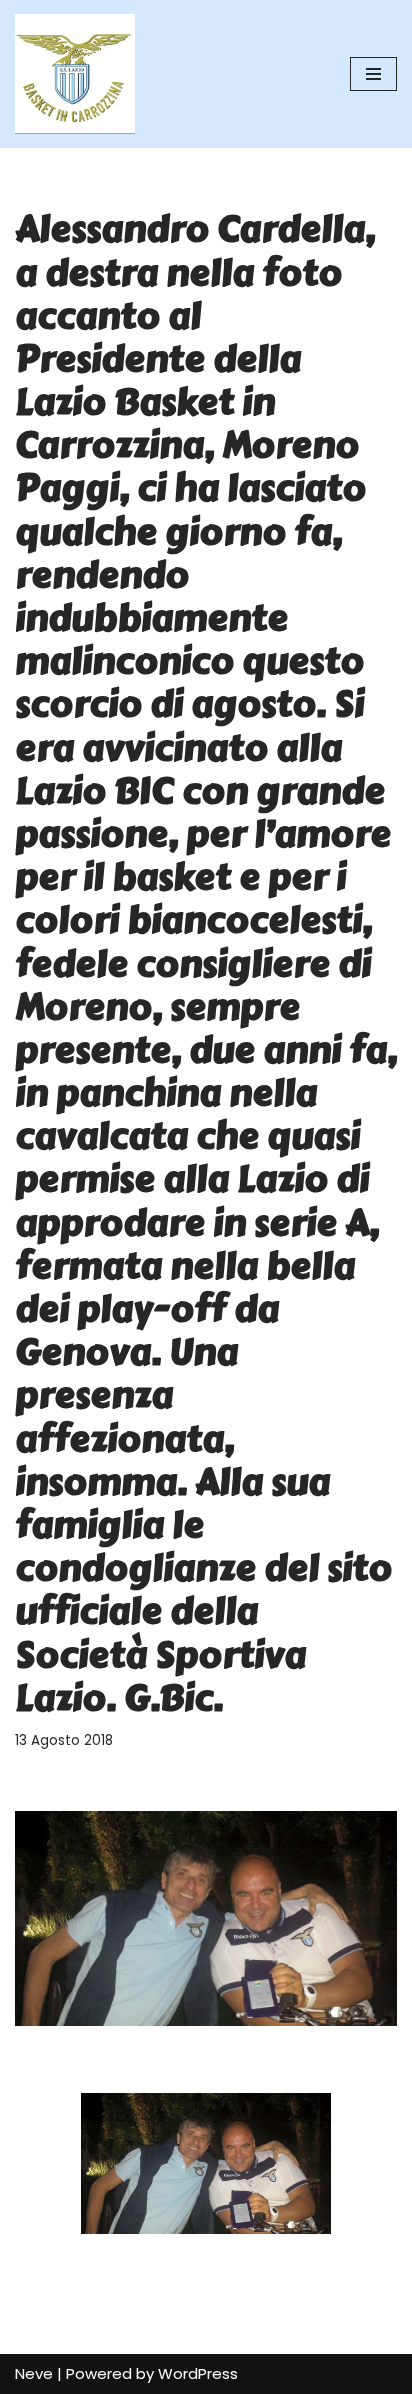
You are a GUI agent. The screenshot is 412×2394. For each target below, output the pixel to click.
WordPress (198, 2373)
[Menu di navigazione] (373, 74)
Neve (34, 2373)
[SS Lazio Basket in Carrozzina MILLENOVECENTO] (75, 74)
